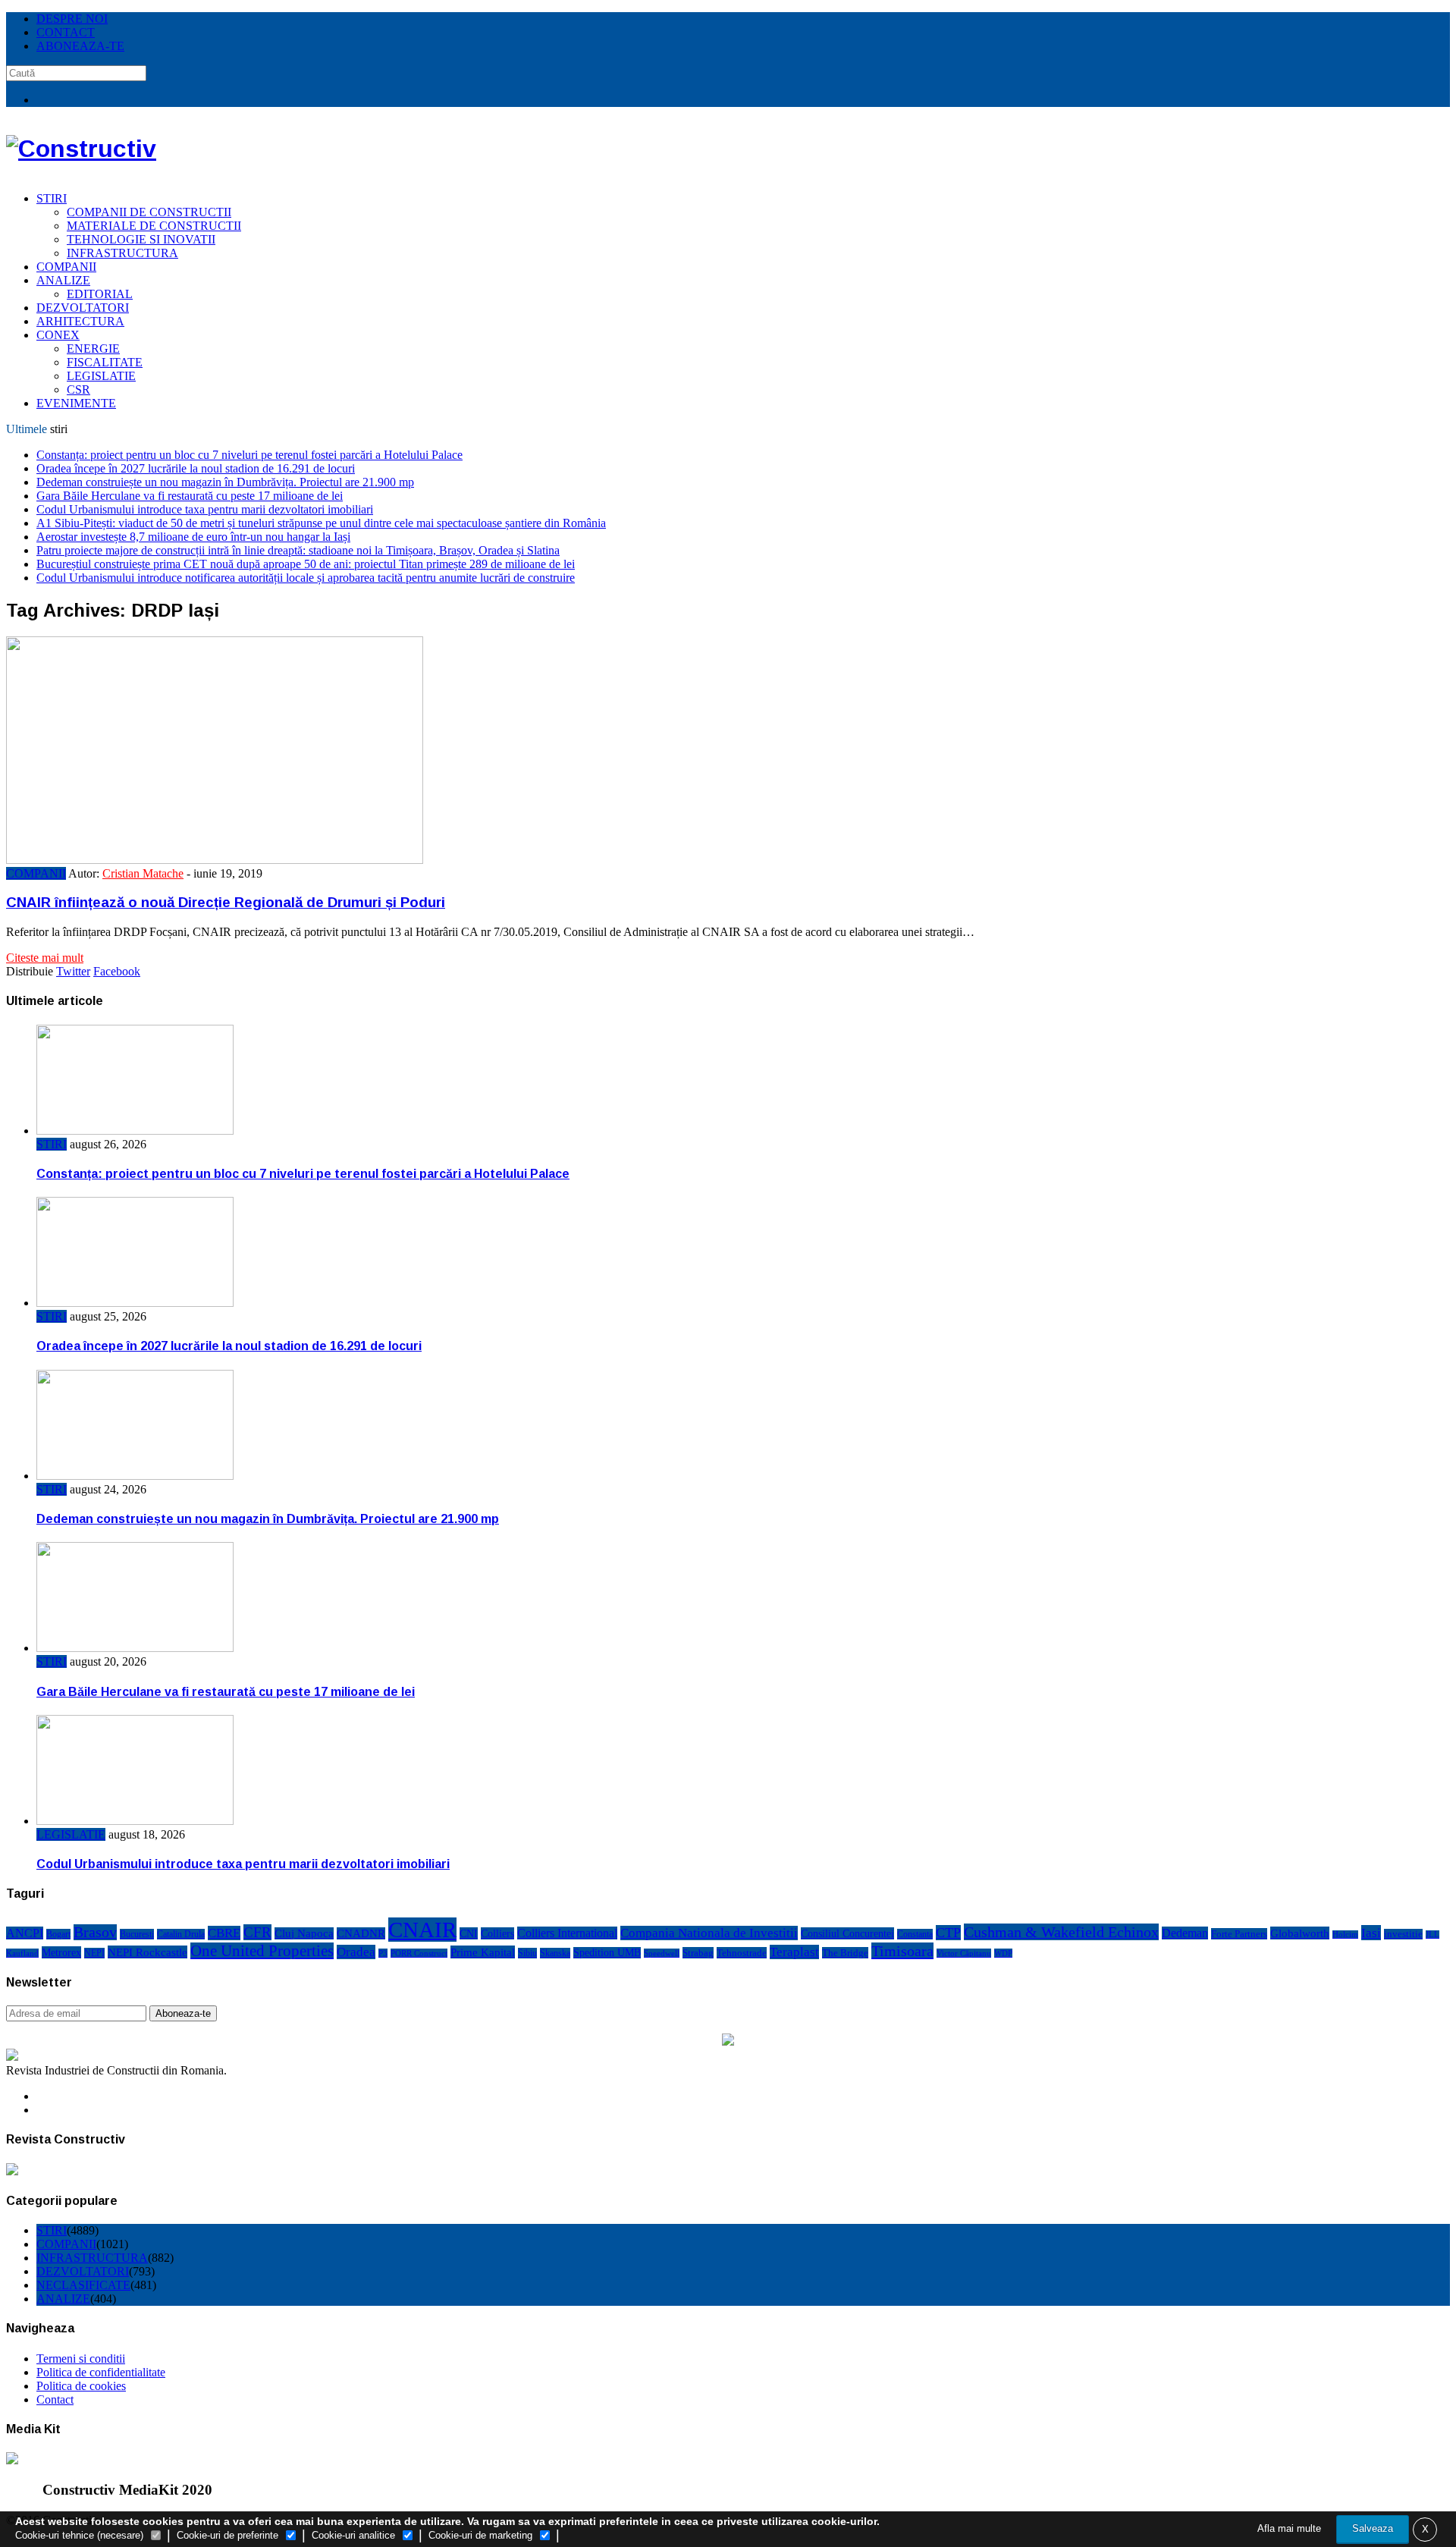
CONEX (58, 335)
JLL (1432, 1935)
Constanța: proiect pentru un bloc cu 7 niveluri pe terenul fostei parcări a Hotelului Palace (249, 455)
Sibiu (527, 1953)
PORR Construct (419, 1953)
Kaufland (22, 1953)
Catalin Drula (181, 1934)
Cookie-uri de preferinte (227, 2535)
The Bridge (845, 1953)
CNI (469, 1933)
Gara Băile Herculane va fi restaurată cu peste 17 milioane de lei (190, 496)
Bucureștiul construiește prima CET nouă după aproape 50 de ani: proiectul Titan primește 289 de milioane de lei (306, 564)
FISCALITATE (105, 362)
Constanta (915, 1934)
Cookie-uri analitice (353, 2535)
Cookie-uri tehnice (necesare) (79, 2535)
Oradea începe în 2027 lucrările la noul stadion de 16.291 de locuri (196, 468)
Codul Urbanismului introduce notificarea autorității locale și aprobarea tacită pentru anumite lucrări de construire (306, 578)
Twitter (73, 971)
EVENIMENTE (76, 403)
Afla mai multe (1289, 2528)
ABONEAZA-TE (80, 46)
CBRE (224, 1933)
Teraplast (794, 1952)
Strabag (698, 1953)
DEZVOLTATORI (83, 308)
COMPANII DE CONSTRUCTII (149, 212)
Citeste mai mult (45, 958)
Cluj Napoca (304, 1933)
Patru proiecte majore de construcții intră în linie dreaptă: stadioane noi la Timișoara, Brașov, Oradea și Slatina (298, 550)
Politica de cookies (81, 2386)
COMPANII (66, 267)
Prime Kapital (483, 1952)
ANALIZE (63, 280)
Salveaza (1373, 2528)
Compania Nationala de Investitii (709, 1933)
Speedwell (662, 1953)
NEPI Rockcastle (147, 1952)
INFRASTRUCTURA (122, 253)
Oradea (356, 1952)
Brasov (95, 1932)
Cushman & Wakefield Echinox (1061, 1932)
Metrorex (61, 1952)
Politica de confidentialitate (101, 2372)
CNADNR (361, 1933)
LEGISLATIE (101, 376)
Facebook (117, 971)
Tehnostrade (742, 1953)
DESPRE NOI (72, 19)
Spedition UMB (607, 1953)
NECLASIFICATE (83, 2285)
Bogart (58, 1934)
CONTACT (66, 32)
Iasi (1371, 1933)
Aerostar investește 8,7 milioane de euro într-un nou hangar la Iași (193, 537)
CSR (78, 389)
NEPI (94, 1953)
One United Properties (262, 1951)
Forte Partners (1239, 1934)
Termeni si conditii (81, 2359)
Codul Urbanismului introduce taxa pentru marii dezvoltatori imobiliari (205, 509)
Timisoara (902, 1951)
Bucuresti (137, 1934)
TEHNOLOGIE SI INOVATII (141, 239)
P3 (383, 1953)
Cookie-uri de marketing (480, 2535)
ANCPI (25, 1933)
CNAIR (422, 1930)
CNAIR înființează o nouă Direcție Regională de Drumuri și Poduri (226, 902)
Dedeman (1185, 1933)
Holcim (1345, 1935)
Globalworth (1300, 1933)
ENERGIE (93, 349)
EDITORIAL (100, 294)
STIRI (52, 198)
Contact (55, 2399)
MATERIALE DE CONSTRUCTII (154, 226)
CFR (257, 1932)
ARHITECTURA (80, 321)
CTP (948, 1933)
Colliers (497, 1933)
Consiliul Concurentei (847, 1933)
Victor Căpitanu (964, 1953)
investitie (1403, 1934)
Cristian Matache (143, 873)
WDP (1003, 1953)
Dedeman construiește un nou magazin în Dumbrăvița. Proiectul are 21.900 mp (225, 482)
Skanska (555, 1953)
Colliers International (567, 1933)
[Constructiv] (81, 149)
